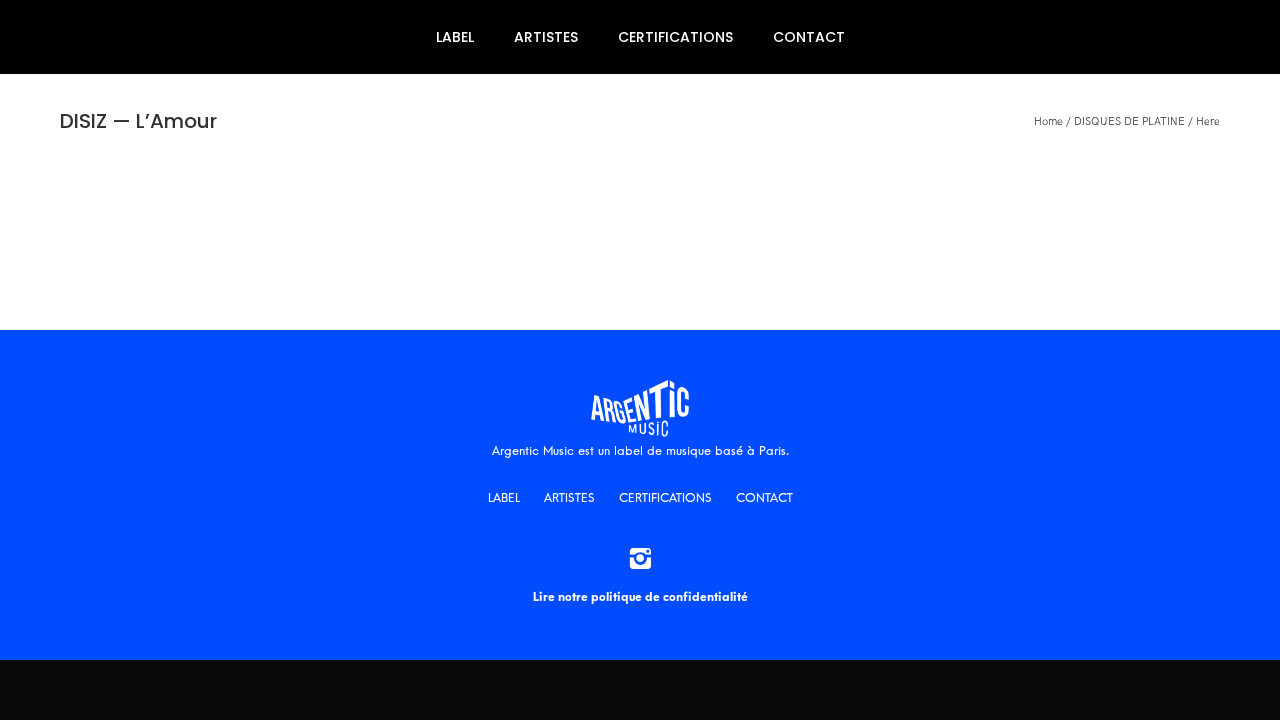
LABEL (455, 37)
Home (1048, 121)
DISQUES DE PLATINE (1129, 121)
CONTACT (809, 37)
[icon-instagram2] (640, 559)
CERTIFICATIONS (675, 37)
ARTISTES (546, 37)
